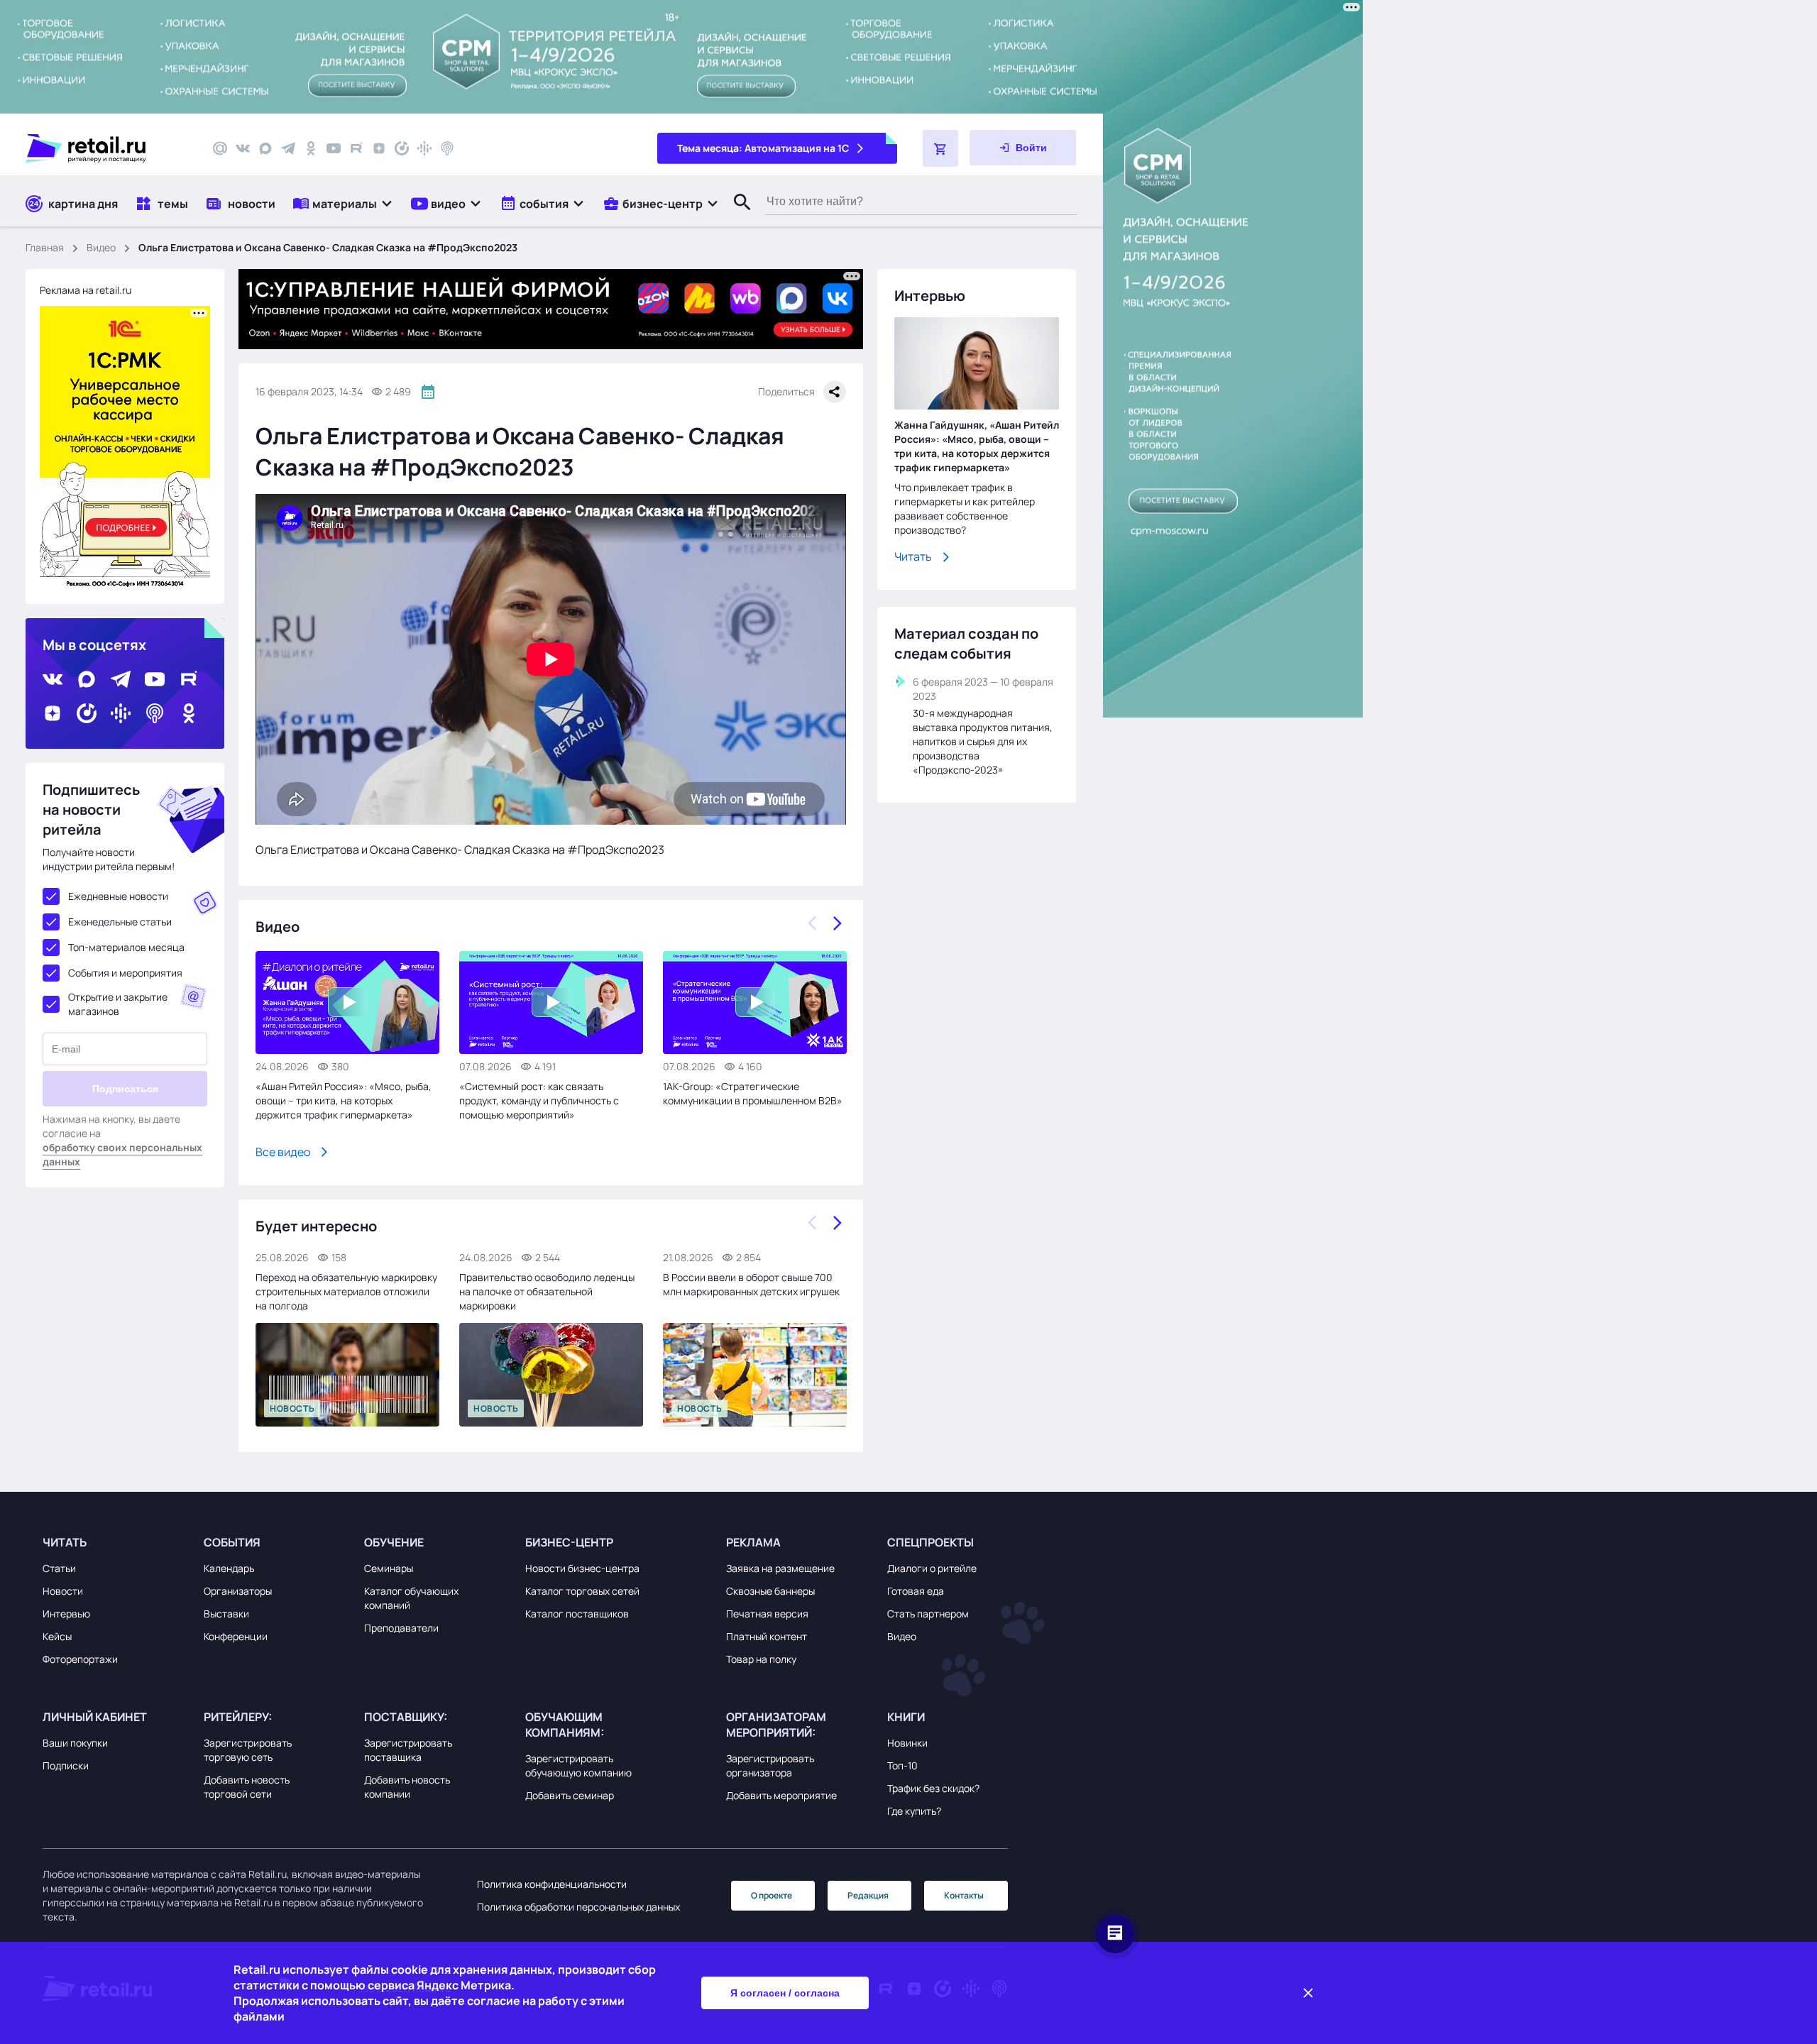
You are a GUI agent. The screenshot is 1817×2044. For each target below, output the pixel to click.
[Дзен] (379, 148)
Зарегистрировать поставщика (408, 1750)
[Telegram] (288, 148)
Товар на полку (761, 1659)
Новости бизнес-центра (582, 1568)
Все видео (283, 1152)
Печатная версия (767, 1614)
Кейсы (57, 1636)
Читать (913, 556)
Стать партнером (928, 1614)
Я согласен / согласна (785, 1993)
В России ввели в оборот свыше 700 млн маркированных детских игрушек (751, 1284)
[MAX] (265, 148)
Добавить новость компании (407, 1787)
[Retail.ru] (106, 148)
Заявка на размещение (780, 1568)
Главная (45, 247)
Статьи (59, 1568)
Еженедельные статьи (120, 922)
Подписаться (125, 1089)
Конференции (236, 1636)
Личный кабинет (95, 1717)
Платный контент (767, 1636)
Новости (63, 1591)
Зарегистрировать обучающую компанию (578, 1765)
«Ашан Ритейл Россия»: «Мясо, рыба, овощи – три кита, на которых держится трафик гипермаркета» (344, 1100)
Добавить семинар (570, 1795)
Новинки (907, 1743)
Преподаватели (401, 1628)
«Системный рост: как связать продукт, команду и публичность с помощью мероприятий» (539, 1100)
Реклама (753, 1542)
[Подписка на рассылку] (220, 148)
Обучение (394, 1542)
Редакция (868, 1895)
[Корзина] (940, 148)
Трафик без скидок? (933, 1788)
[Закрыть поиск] (736, 216)
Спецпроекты (931, 1542)
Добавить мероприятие (781, 1795)
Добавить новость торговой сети (247, 1787)
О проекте (772, 1895)
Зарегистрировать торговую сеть (248, 1750)
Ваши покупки (75, 1743)
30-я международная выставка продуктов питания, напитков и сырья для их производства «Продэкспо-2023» (983, 741)
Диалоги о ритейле (932, 1568)
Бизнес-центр (569, 1542)
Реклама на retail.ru (86, 290)
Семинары (389, 1568)
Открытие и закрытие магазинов (118, 1004)
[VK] (243, 148)
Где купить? (914, 1811)
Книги (906, 1717)
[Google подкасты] (424, 148)
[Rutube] (356, 148)
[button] (343, 203)
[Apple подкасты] (447, 148)
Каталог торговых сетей (582, 1591)
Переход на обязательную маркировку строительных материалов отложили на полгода (346, 1291)
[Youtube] (334, 148)
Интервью (66, 1614)
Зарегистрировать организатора (770, 1765)
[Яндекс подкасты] (402, 148)
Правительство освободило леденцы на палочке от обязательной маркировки (547, 1291)
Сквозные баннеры (770, 1591)
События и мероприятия (125, 973)
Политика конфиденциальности (552, 1884)
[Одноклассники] (311, 148)
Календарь (229, 1568)
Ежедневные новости (118, 896)
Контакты (964, 1895)
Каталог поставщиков (577, 1614)
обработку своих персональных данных (122, 1154)
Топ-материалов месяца (126, 947)
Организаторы (238, 1591)
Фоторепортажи (80, 1659)
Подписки (66, 1765)
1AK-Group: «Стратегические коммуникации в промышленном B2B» (753, 1093)
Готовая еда (916, 1591)
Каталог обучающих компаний (411, 1598)
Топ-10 (902, 1765)
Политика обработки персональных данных (578, 1907)
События (232, 1542)
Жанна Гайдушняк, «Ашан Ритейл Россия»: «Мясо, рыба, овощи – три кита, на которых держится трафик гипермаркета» (977, 446)
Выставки (226, 1614)
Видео (101, 247)
